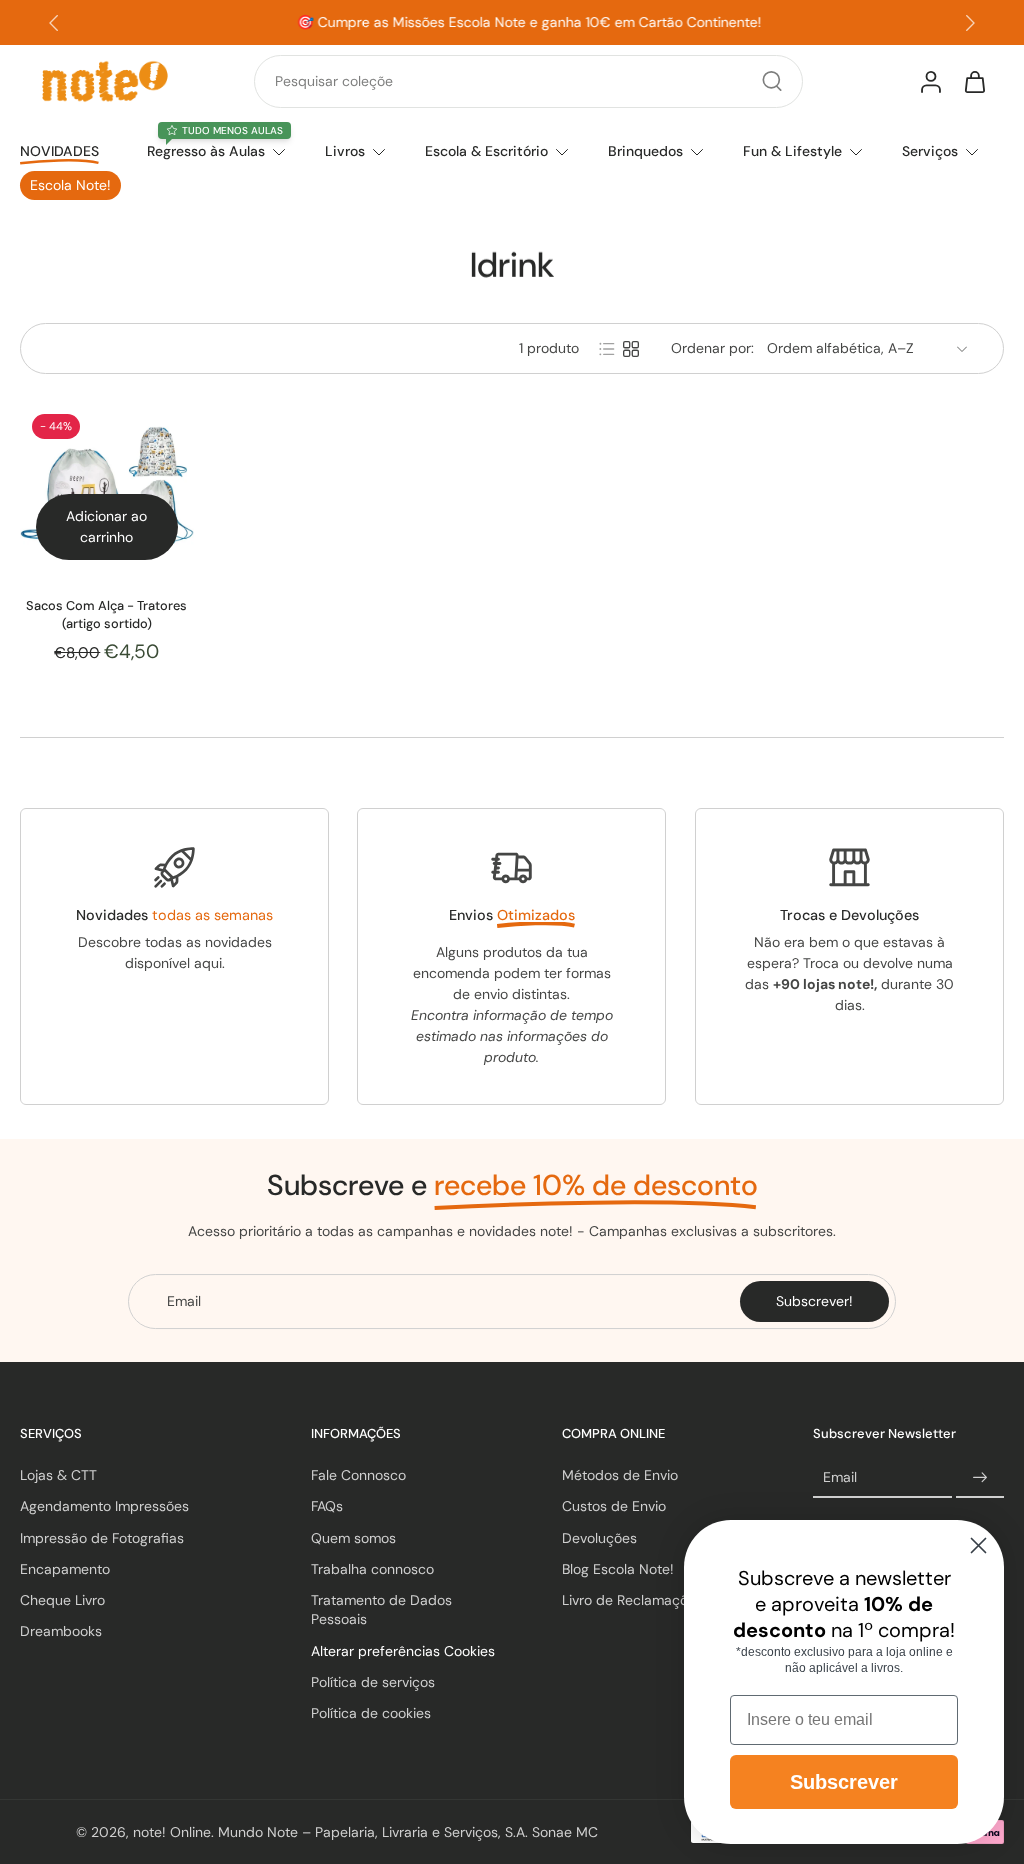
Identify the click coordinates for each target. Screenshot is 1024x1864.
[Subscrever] (980, 1478)
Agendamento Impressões (104, 1506)
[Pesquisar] (772, 81)
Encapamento (65, 1569)
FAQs (327, 1506)
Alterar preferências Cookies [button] (403, 1650)
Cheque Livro (62, 1600)
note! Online (172, 1831)
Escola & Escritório (486, 151)
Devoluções (599, 1537)
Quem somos (353, 1537)
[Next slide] (970, 23)
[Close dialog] (978, 1545)
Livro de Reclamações (632, 1600)
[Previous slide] (54, 23)
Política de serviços (373, 1682)
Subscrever (844, 1782)
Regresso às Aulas (206, 151)
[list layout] (607, 349)
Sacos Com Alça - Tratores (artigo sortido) (106, 614)
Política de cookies (371, 1713)
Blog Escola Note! (618, 1569)
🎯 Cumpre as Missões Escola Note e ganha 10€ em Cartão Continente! (512, 22)
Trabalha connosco (372, 1569)
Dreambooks (61, 1631)
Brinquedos (645, 151)
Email (840, 1477)
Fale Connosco (358, 1475)
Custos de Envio (614, 1506)
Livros (345, 151)
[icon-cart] (974, 81)
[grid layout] (631, 349)
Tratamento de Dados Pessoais (381, 1609)
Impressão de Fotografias (102, 1537)
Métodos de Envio (620, 1475)
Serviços (930, 151)
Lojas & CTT (58, 1475)
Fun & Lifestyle (792, 151)
